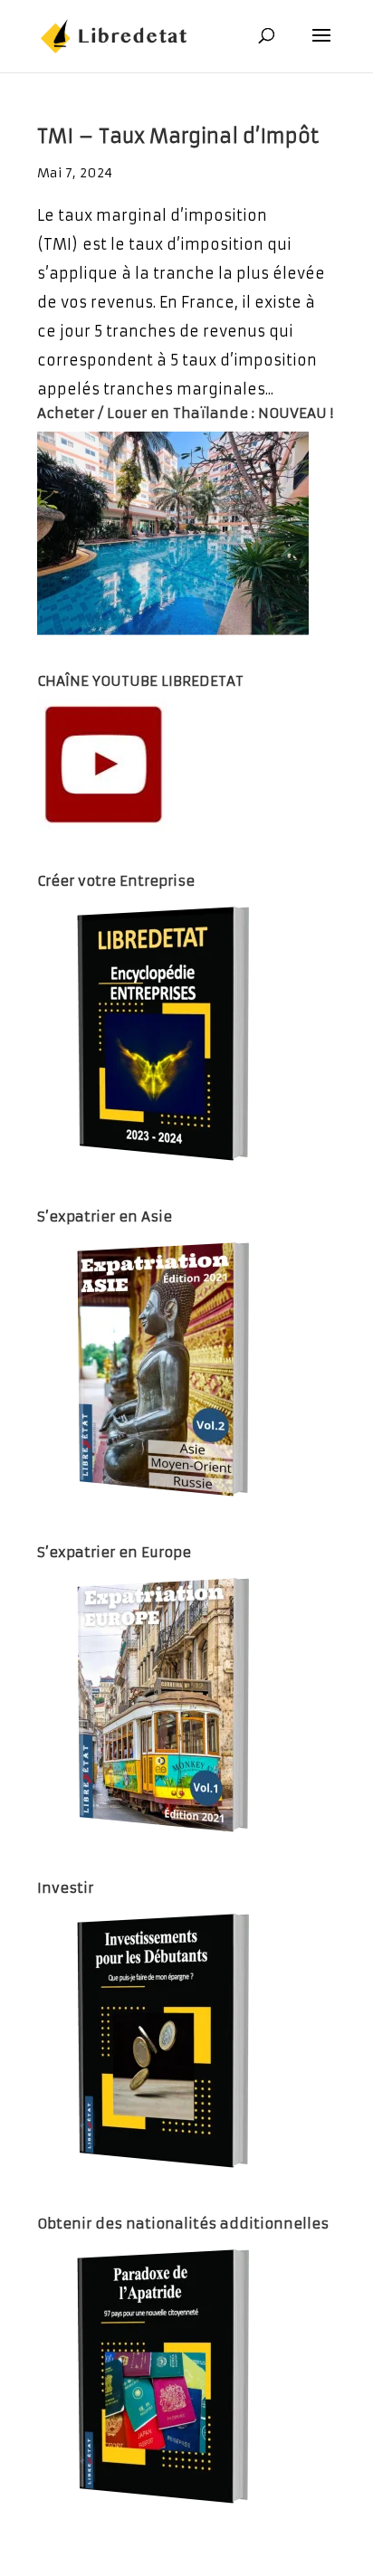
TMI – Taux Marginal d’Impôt (178, 136)
